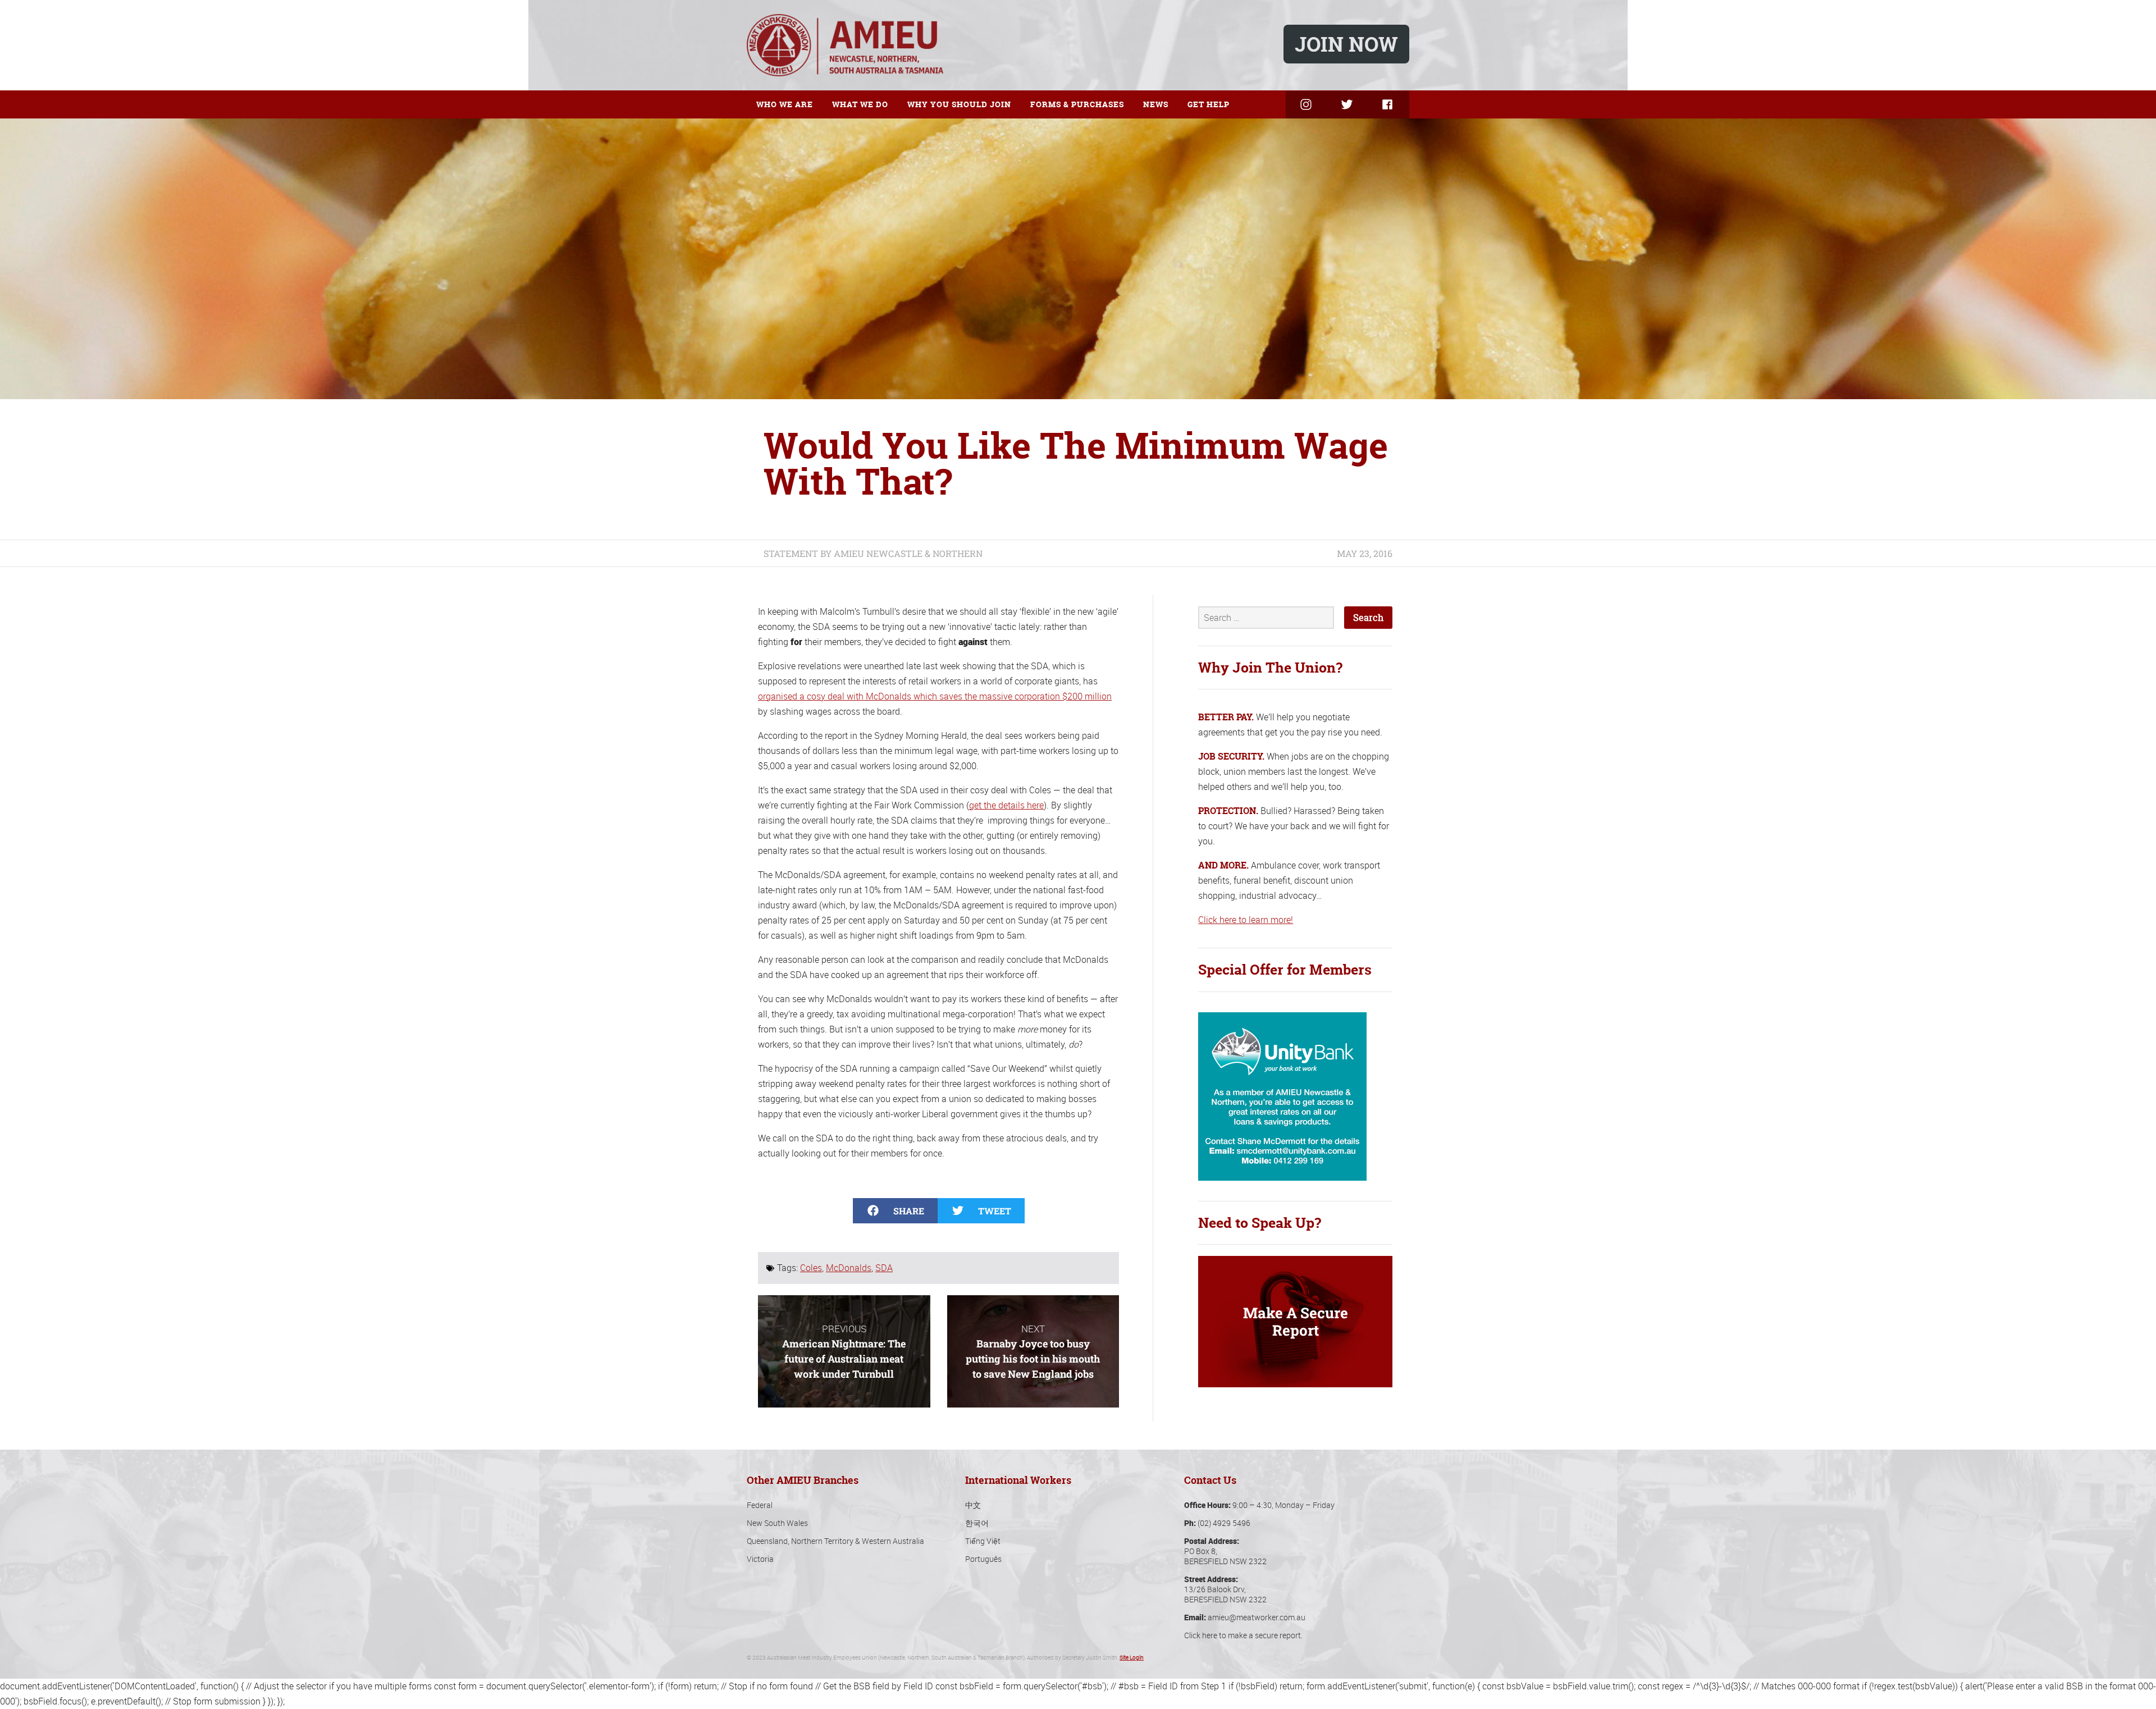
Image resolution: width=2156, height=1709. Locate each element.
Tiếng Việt (983, 1541)
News (1156, 104)
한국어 (977, 1523)
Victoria (760, 1559)
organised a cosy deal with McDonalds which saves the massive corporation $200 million (935, 696)
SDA (884, 1268)
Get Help (1209, 104)
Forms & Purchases (1077, 104)
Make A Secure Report (1296, 1321)
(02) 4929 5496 (1224, 1523)
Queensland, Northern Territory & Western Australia (835, 1541)
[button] (895, 1211)
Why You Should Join (959, 104)
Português (983, 1559)
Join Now (1346, 44)
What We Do (860, 104)
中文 (973, 1505)
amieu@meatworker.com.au (1257, 1617)
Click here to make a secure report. (1243, 1635)
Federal (760, 1505)
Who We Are (785, 104)
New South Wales (777, 1523)
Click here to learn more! (1246, 920)
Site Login (1132, 1658)
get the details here (1006, 805)
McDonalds (849, 1268)
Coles (811, 1268)
